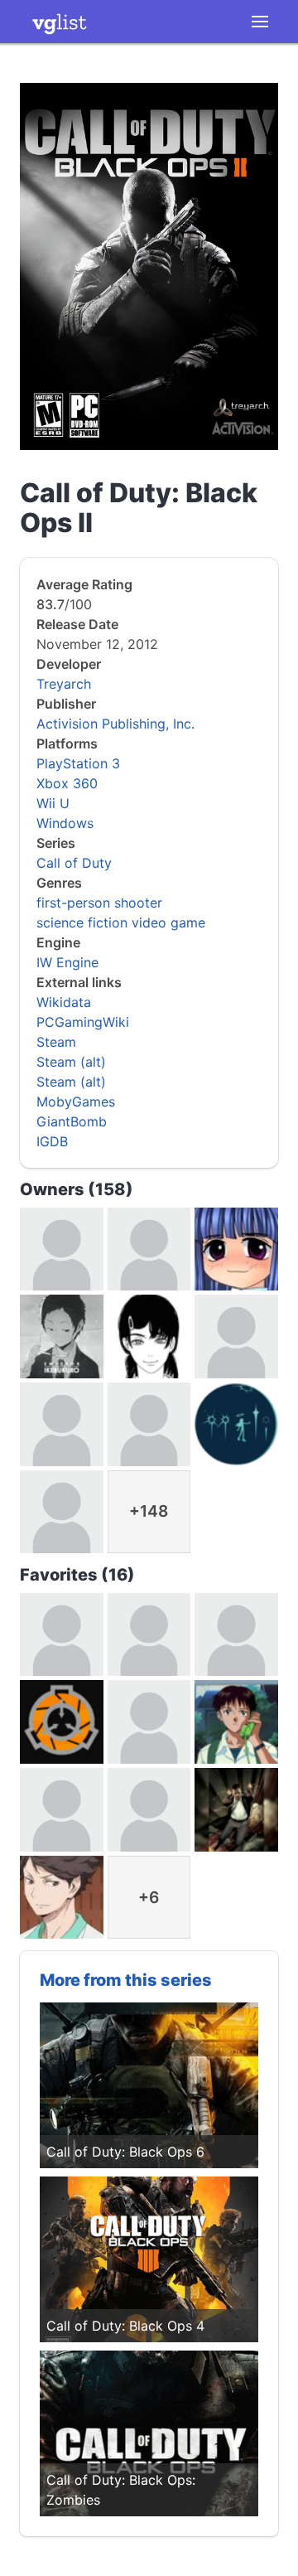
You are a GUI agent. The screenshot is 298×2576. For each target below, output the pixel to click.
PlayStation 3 (78, 763)
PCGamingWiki (83, 1022)
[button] (260, 22)
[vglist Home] (60, 22)
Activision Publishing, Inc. (115, 724)
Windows (65, 823)
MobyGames (76, 1102)
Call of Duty (74, 863)
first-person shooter (99, 903)
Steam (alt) (71, 1062)
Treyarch (64, 684)
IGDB (52, 1141)
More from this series (126, 1980)
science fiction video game (121, 922)
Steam (56, 1042)
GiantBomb (72, 1121)
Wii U (53, 803)
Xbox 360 (67, 783)
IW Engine (67, 962)
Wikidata (64, 1002)
